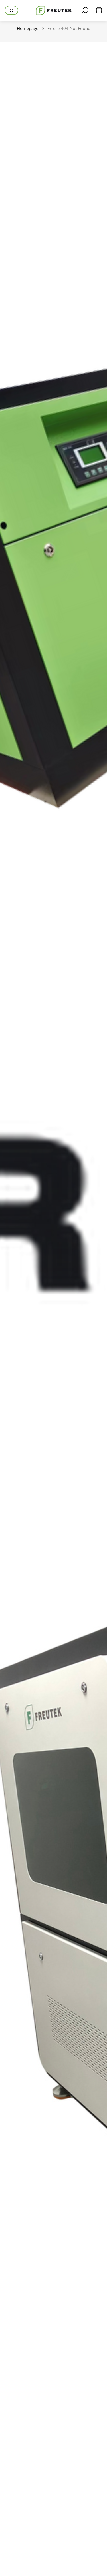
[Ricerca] (85, 10)
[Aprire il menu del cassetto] (11, 10)
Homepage (28, 28)
